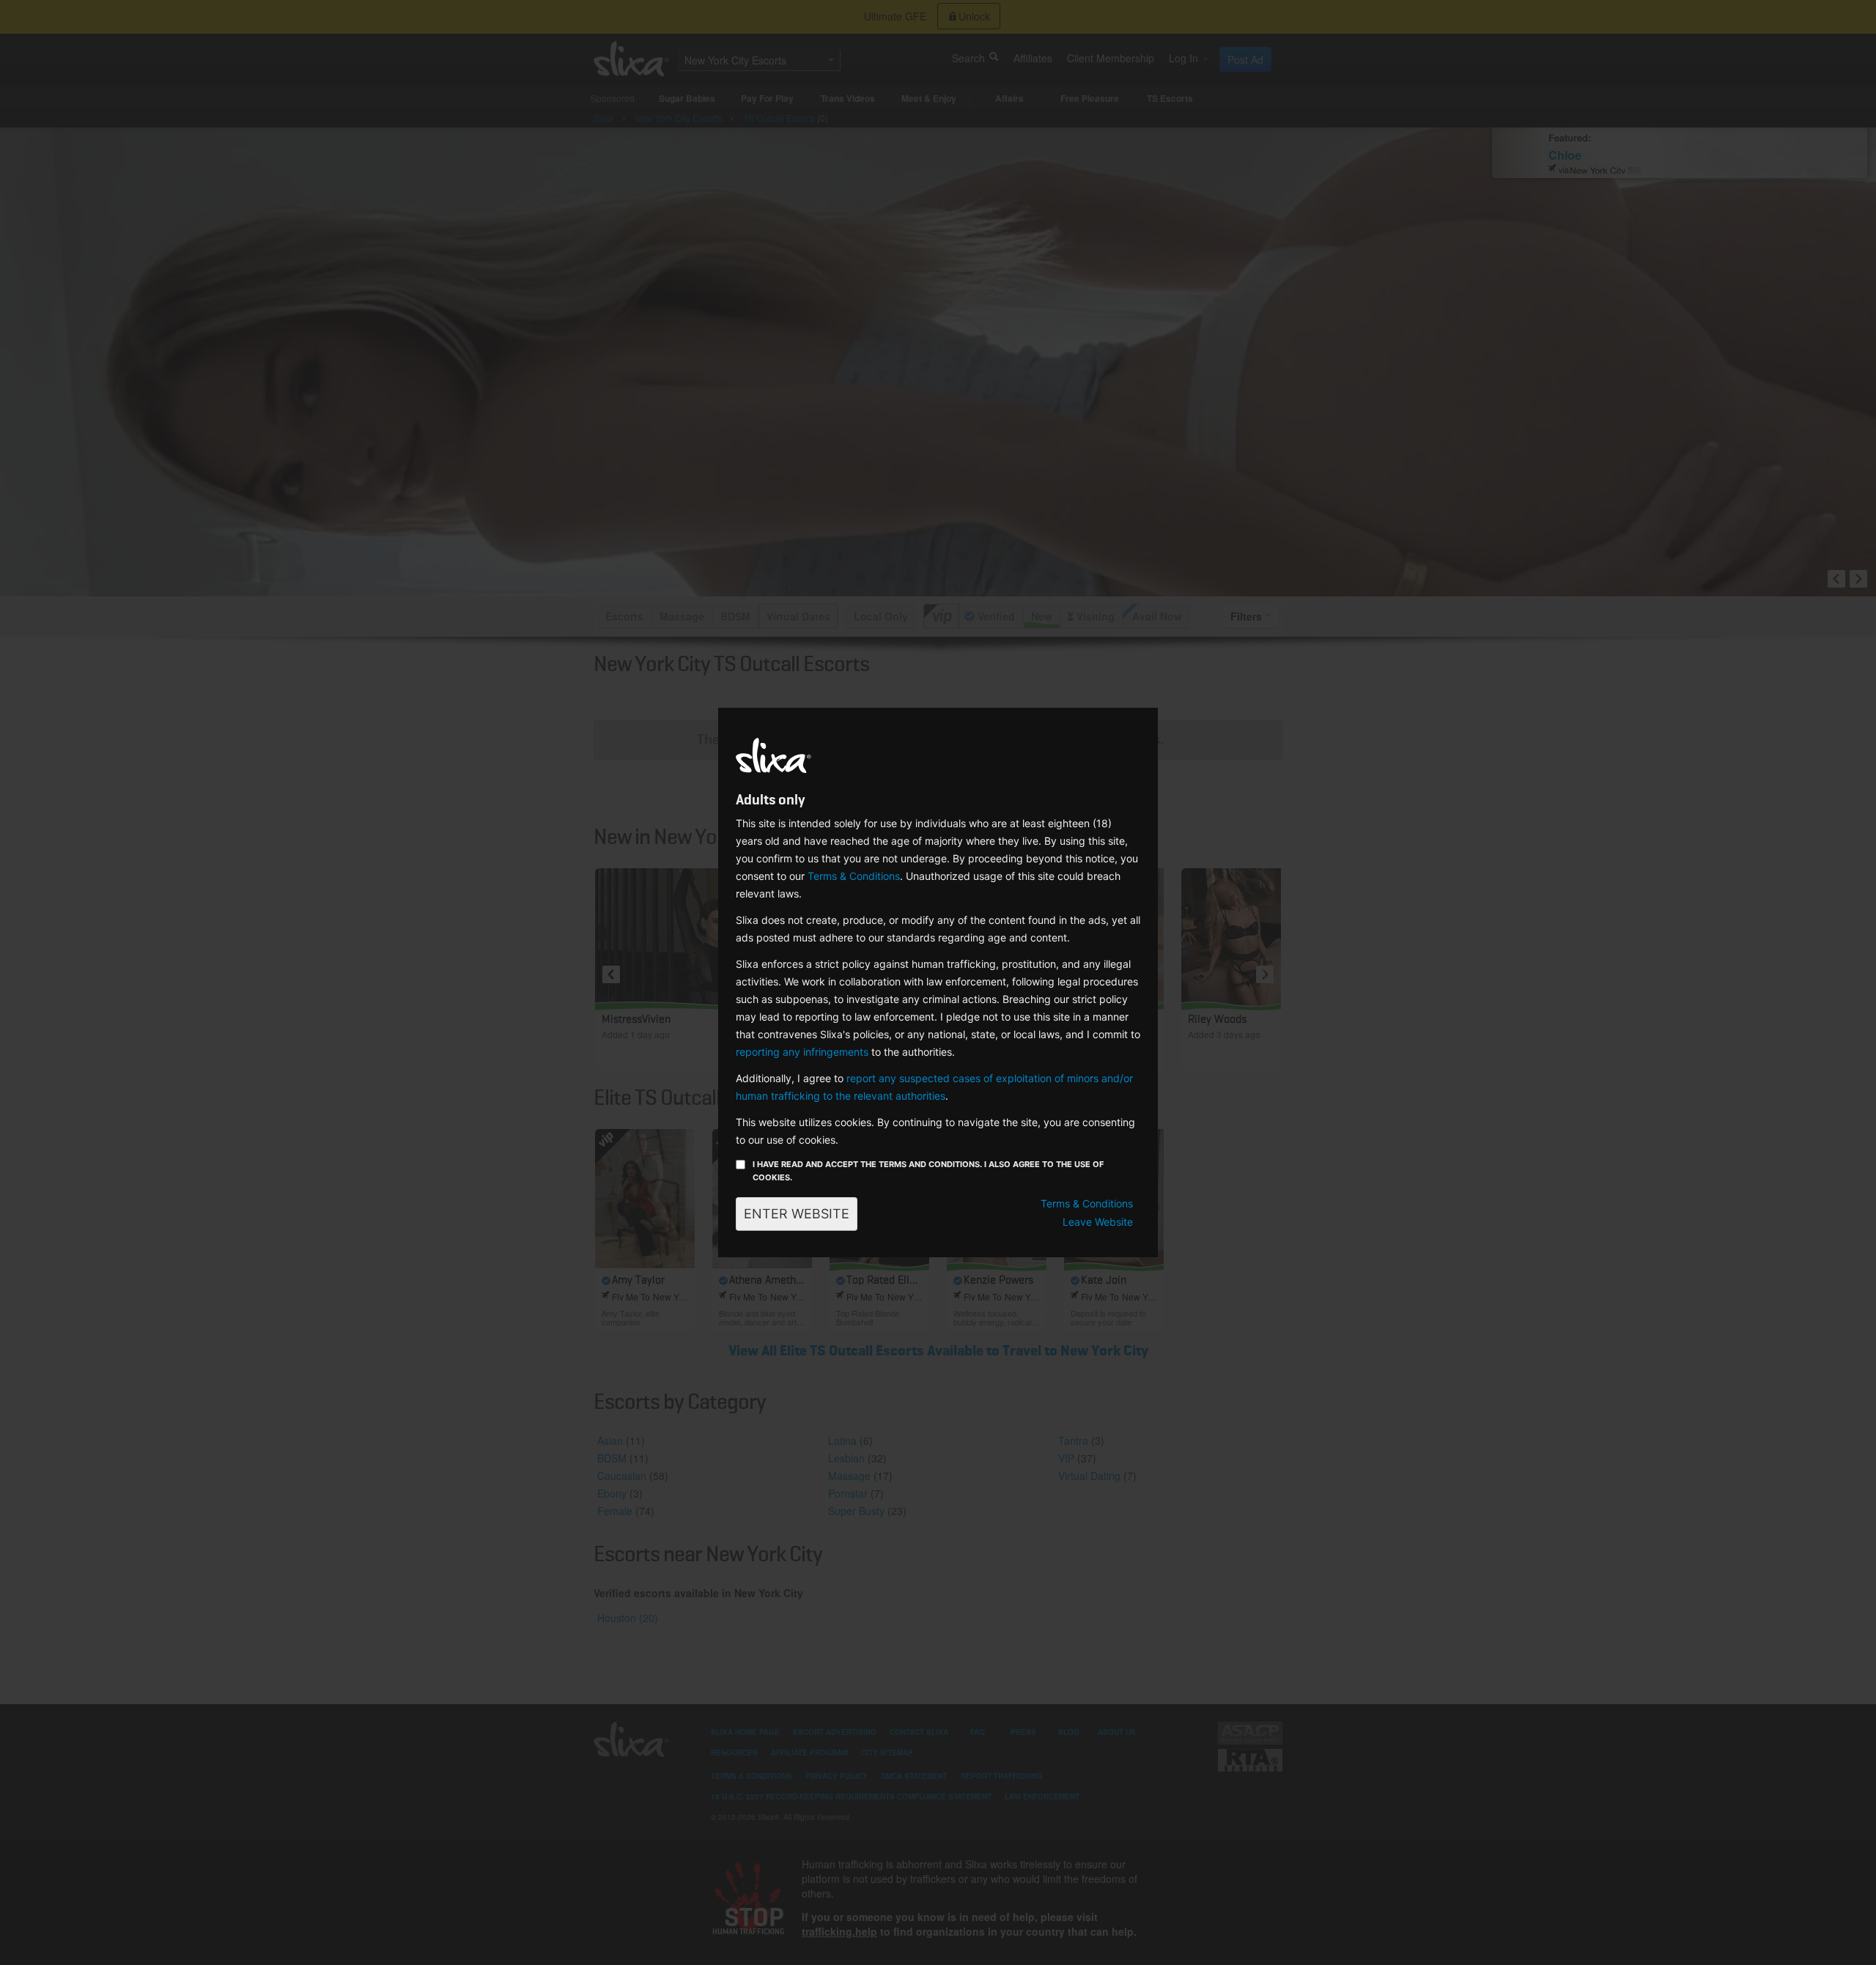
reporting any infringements (802, 1052)
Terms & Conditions (854, 876)
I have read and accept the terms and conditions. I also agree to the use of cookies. (928, 1171)
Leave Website (1098, 1222)
